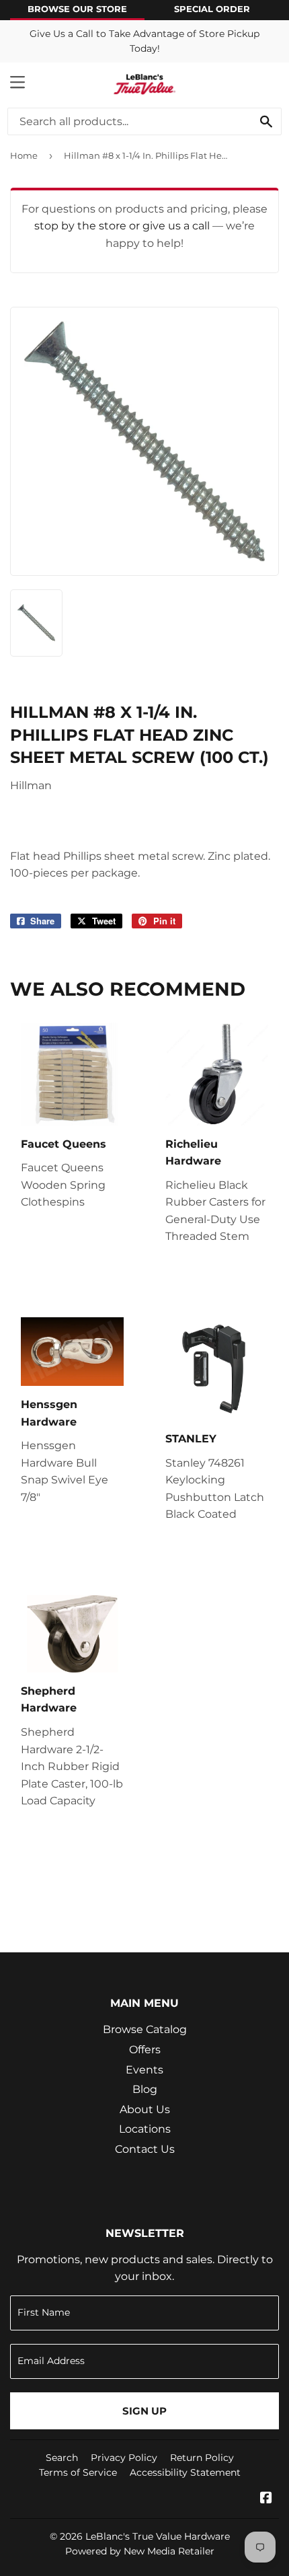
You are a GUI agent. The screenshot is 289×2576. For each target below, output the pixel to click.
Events (144, 2070)
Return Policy (202, 2458)
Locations (145, 2129)
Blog (145, 2089)
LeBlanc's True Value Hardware (158, 2536)
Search (62, 2458)
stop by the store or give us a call (123, 226)
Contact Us (145, 2149)
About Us (145, 2109)
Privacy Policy (124, 2458)
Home (24, 155)
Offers (145, 2050)
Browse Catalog (145, 2029)
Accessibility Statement (185, 2472)
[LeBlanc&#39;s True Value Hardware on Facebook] (266, 2499)
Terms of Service (78, 2472)
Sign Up (144, 2411)
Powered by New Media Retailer (140, 2551)
